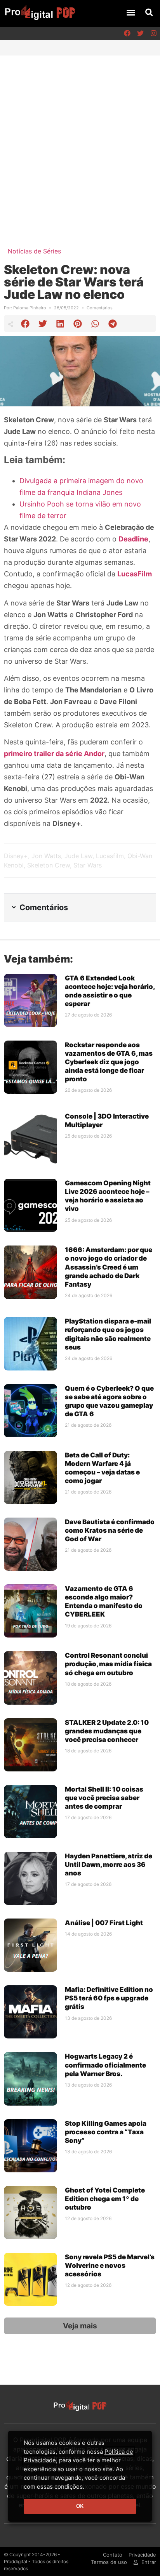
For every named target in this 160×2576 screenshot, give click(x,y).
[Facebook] (127, 33)
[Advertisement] (80, 139)
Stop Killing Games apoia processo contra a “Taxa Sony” (106, 2132)
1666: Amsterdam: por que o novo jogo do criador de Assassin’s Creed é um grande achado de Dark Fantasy (109, 1267)
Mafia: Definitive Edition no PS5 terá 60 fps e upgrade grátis (109, 1998)
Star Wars (88, 865)
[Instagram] (153, 33)
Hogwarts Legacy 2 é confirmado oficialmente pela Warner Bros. (105, 2065)
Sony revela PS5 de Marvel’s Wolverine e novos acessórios (110, 2265)
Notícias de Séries (34, 251)
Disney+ (16, 856)
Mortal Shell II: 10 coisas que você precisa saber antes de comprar (104, 1798)
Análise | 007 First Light (104, 1923)
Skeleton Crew (49, 865)
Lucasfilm (110, 856)
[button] (131, 12)
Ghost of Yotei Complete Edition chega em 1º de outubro (105, 2199)
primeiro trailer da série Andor (54, 754)
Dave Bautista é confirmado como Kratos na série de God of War (110, 1530)
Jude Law (78, 856)
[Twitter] (140, 33)
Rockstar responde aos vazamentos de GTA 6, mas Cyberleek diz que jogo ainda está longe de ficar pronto (109, 1062)
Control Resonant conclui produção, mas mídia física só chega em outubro (108, 1664)
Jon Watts (46, 856)
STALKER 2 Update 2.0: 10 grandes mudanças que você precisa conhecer (107, 1731)
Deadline (133, 539)
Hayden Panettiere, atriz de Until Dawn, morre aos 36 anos (109, 1865)
